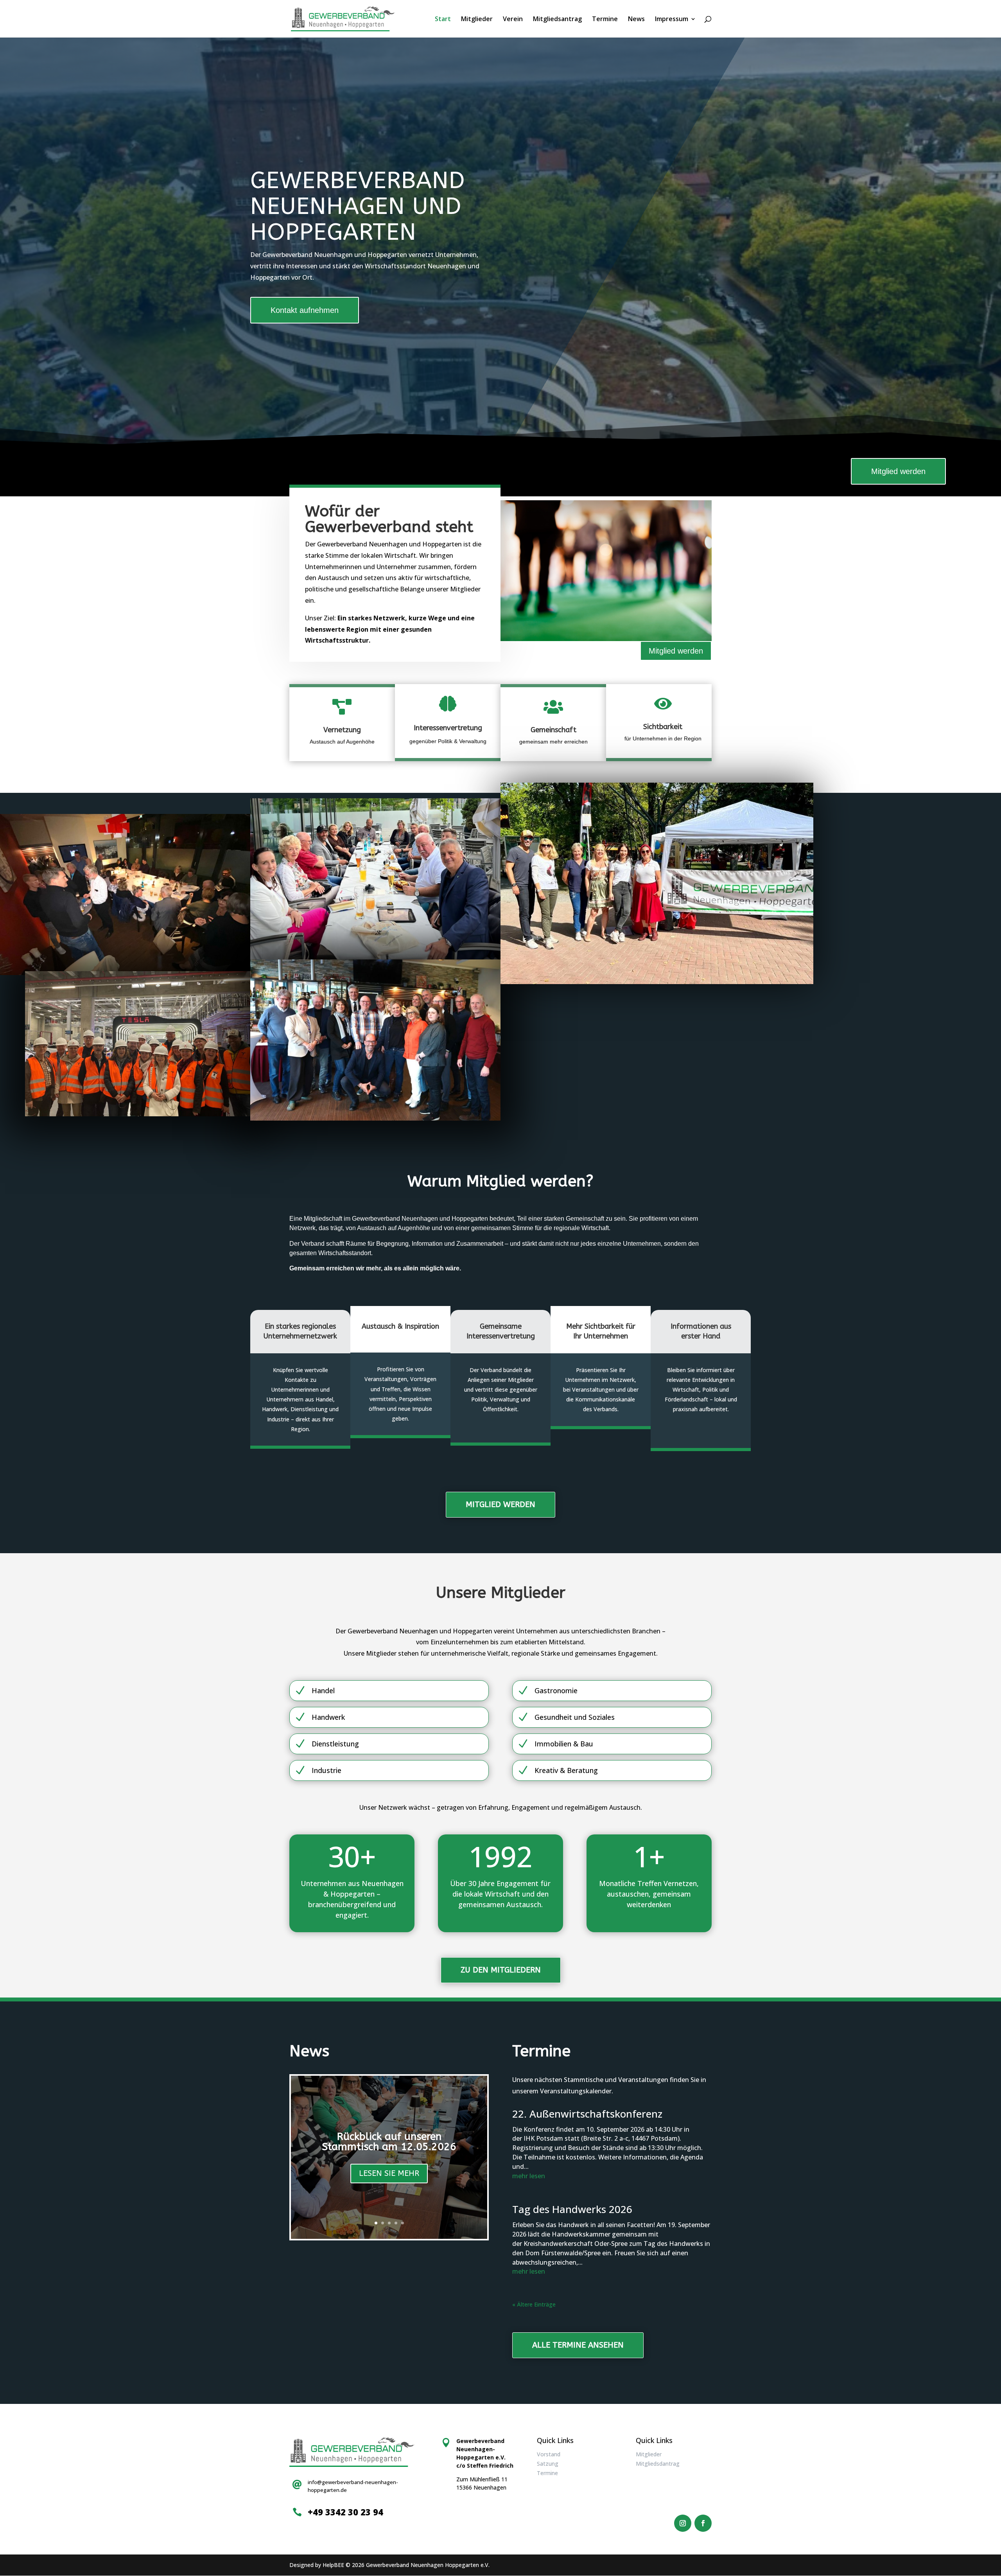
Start (443, 20)
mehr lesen (529, 2176)
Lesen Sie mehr (389, 2173)
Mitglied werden (898, 471)
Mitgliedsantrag (557, 20)
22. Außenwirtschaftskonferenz (587, 2114)
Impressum (672, 20)
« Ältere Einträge (534, 2304)
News (636, 20)
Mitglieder (477, 20)
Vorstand (549, 2454)
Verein (513, 20)
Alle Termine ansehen (578, 2345)
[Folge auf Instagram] (683, 2523)
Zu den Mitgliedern (501, 1970)
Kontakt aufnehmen (305, 310)
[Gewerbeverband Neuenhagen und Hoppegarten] (375, 1040)
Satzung (548, 2464)
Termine (605, 20)
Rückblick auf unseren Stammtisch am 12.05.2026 (389, 2142)
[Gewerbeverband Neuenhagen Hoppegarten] (138, 1044)
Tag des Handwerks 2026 (572, 2209)
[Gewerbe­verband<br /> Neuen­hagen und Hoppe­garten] (125, 895)
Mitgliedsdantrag (658, 2464)
